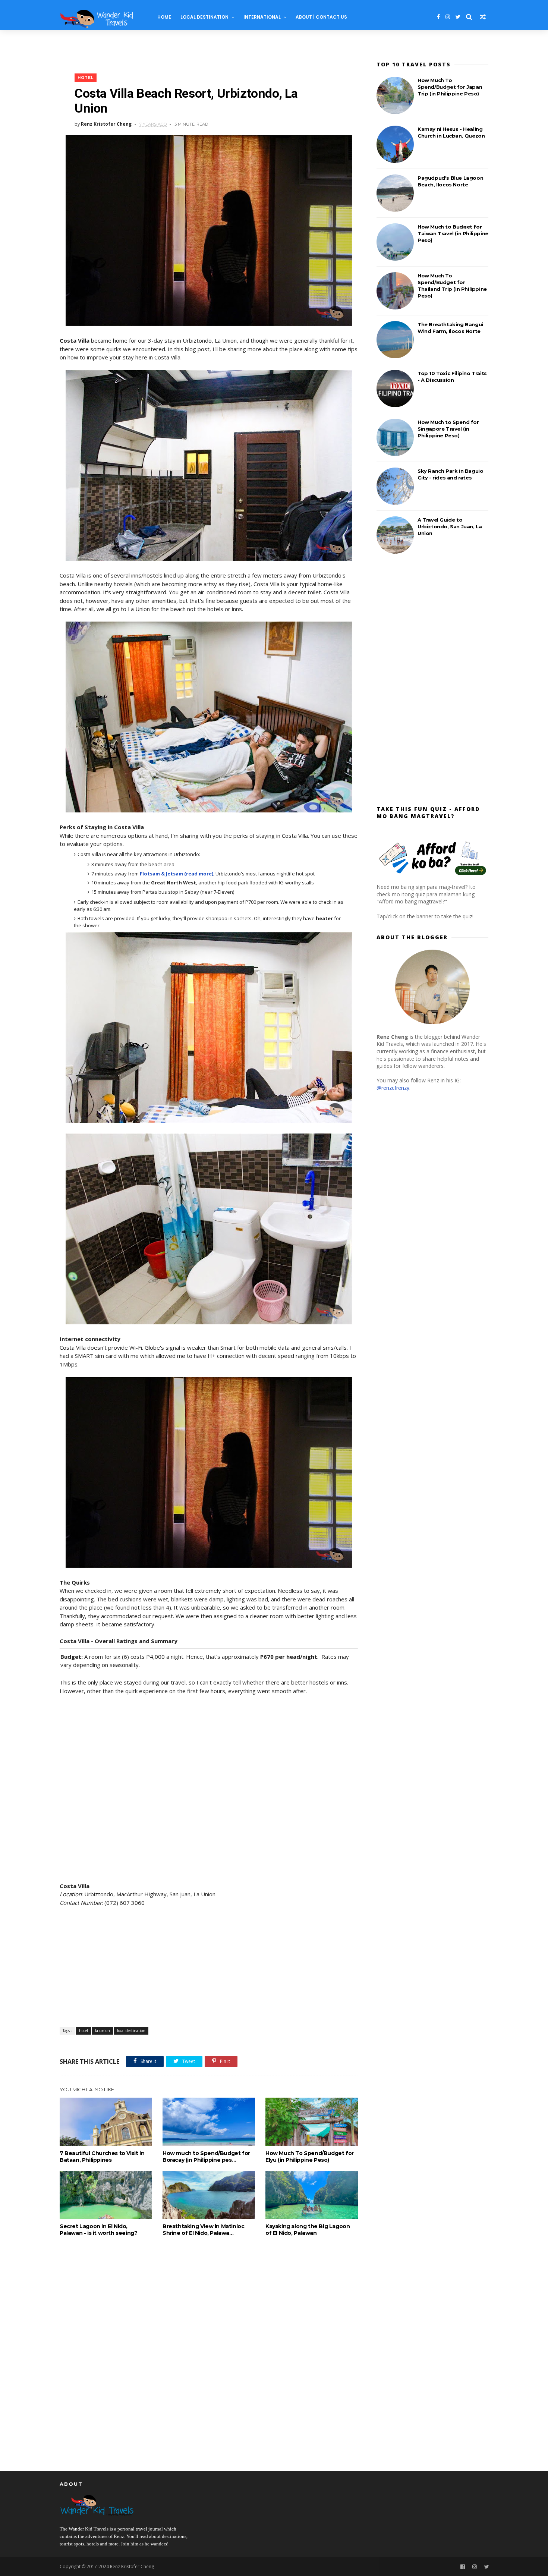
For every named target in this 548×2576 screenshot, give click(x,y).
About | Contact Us (321, 17)
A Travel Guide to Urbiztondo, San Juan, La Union (450, 526)
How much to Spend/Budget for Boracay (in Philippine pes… (206, 2157)
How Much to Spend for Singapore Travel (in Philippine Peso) (448, 429)
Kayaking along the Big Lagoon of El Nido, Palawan (308, 2230)
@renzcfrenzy (393, 1088)
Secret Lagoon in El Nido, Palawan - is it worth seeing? (98, 2230)
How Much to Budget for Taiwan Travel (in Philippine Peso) (453, 233)
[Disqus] (209, 2350)
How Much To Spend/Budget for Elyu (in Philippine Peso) (310, 2157)
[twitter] (458, 17)
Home (164, 17)
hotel (86, 78)
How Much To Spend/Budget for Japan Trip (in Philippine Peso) (450, 87)
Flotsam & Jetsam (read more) (177, 874)
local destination (131, 2031)
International (262, 17)
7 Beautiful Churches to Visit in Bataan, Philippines (102, 2157)
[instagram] (448, 17)
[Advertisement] (209, 1968)
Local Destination (204, 17)
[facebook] (438, 17)
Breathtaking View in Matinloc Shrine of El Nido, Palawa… (203, 2230)
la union (103, 2031)
